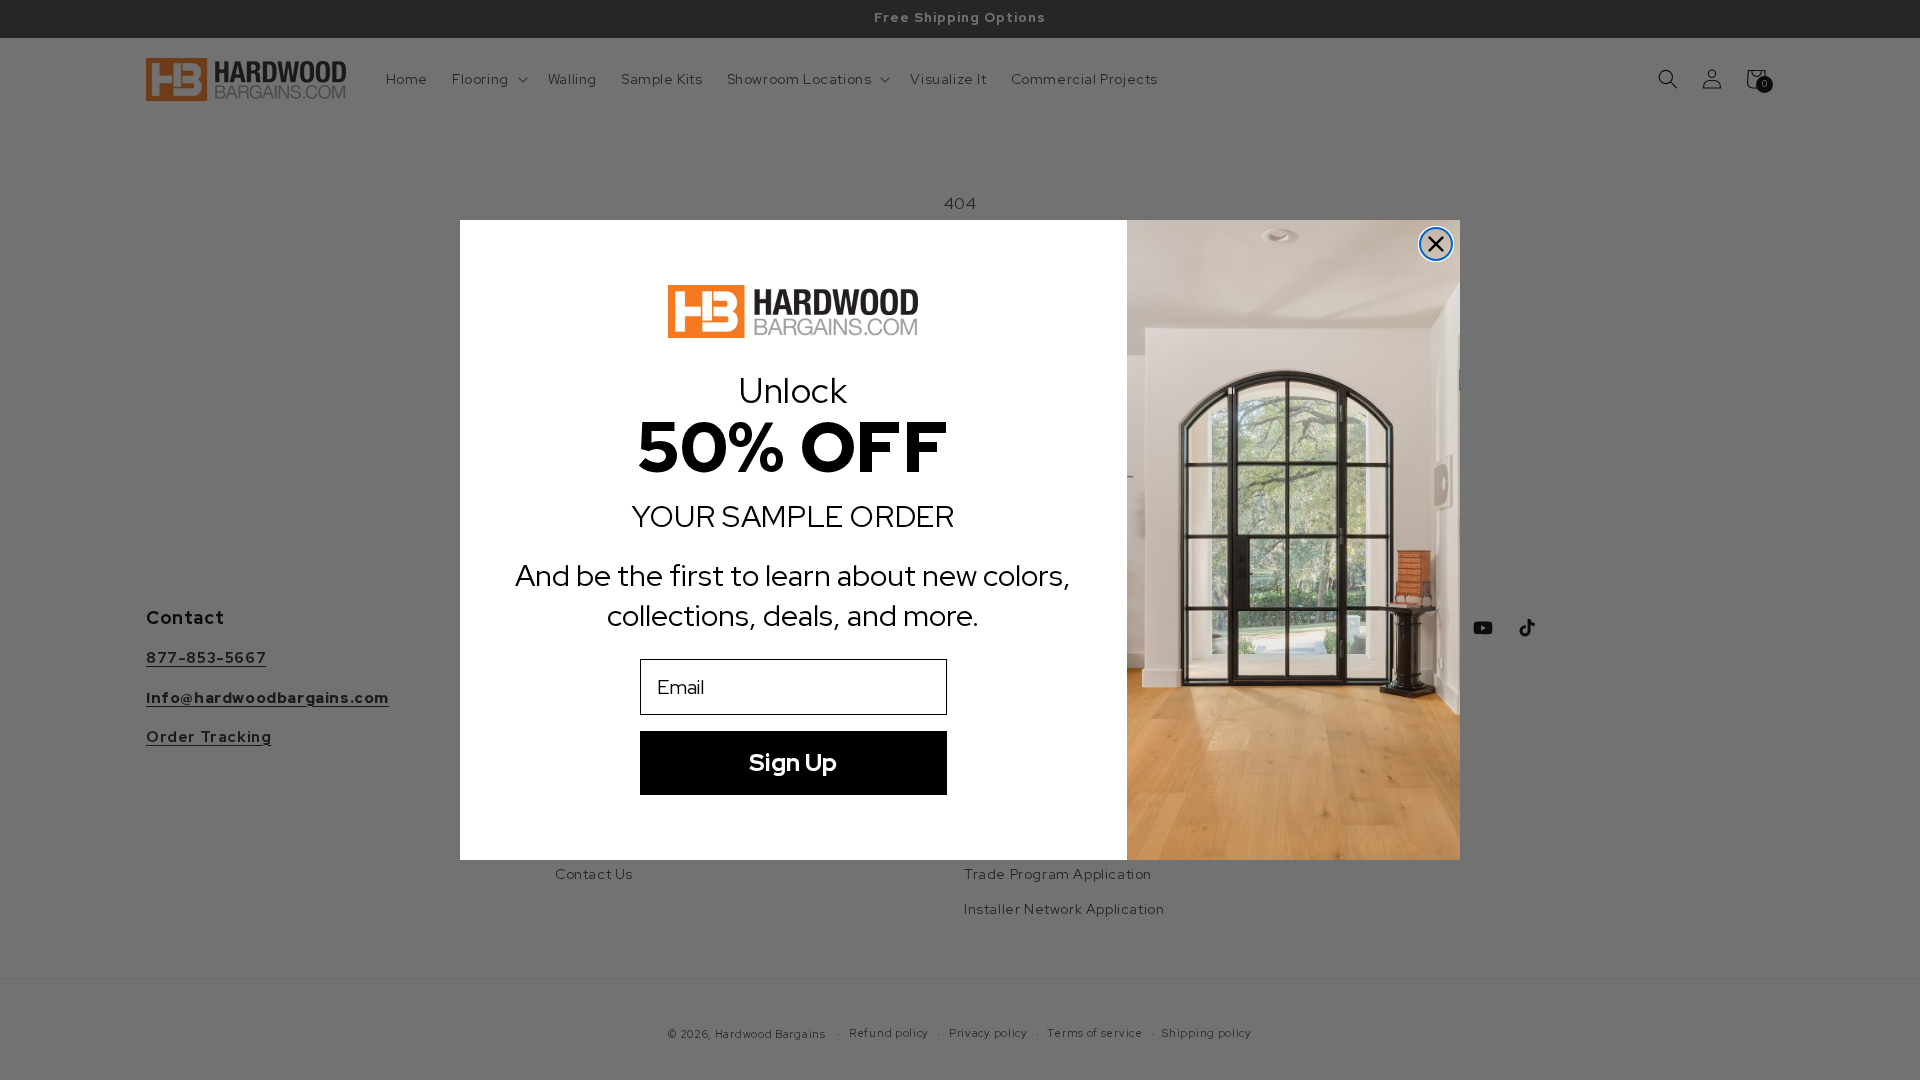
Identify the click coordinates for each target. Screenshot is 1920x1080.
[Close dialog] (1436, 244)
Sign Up (793, 762)
